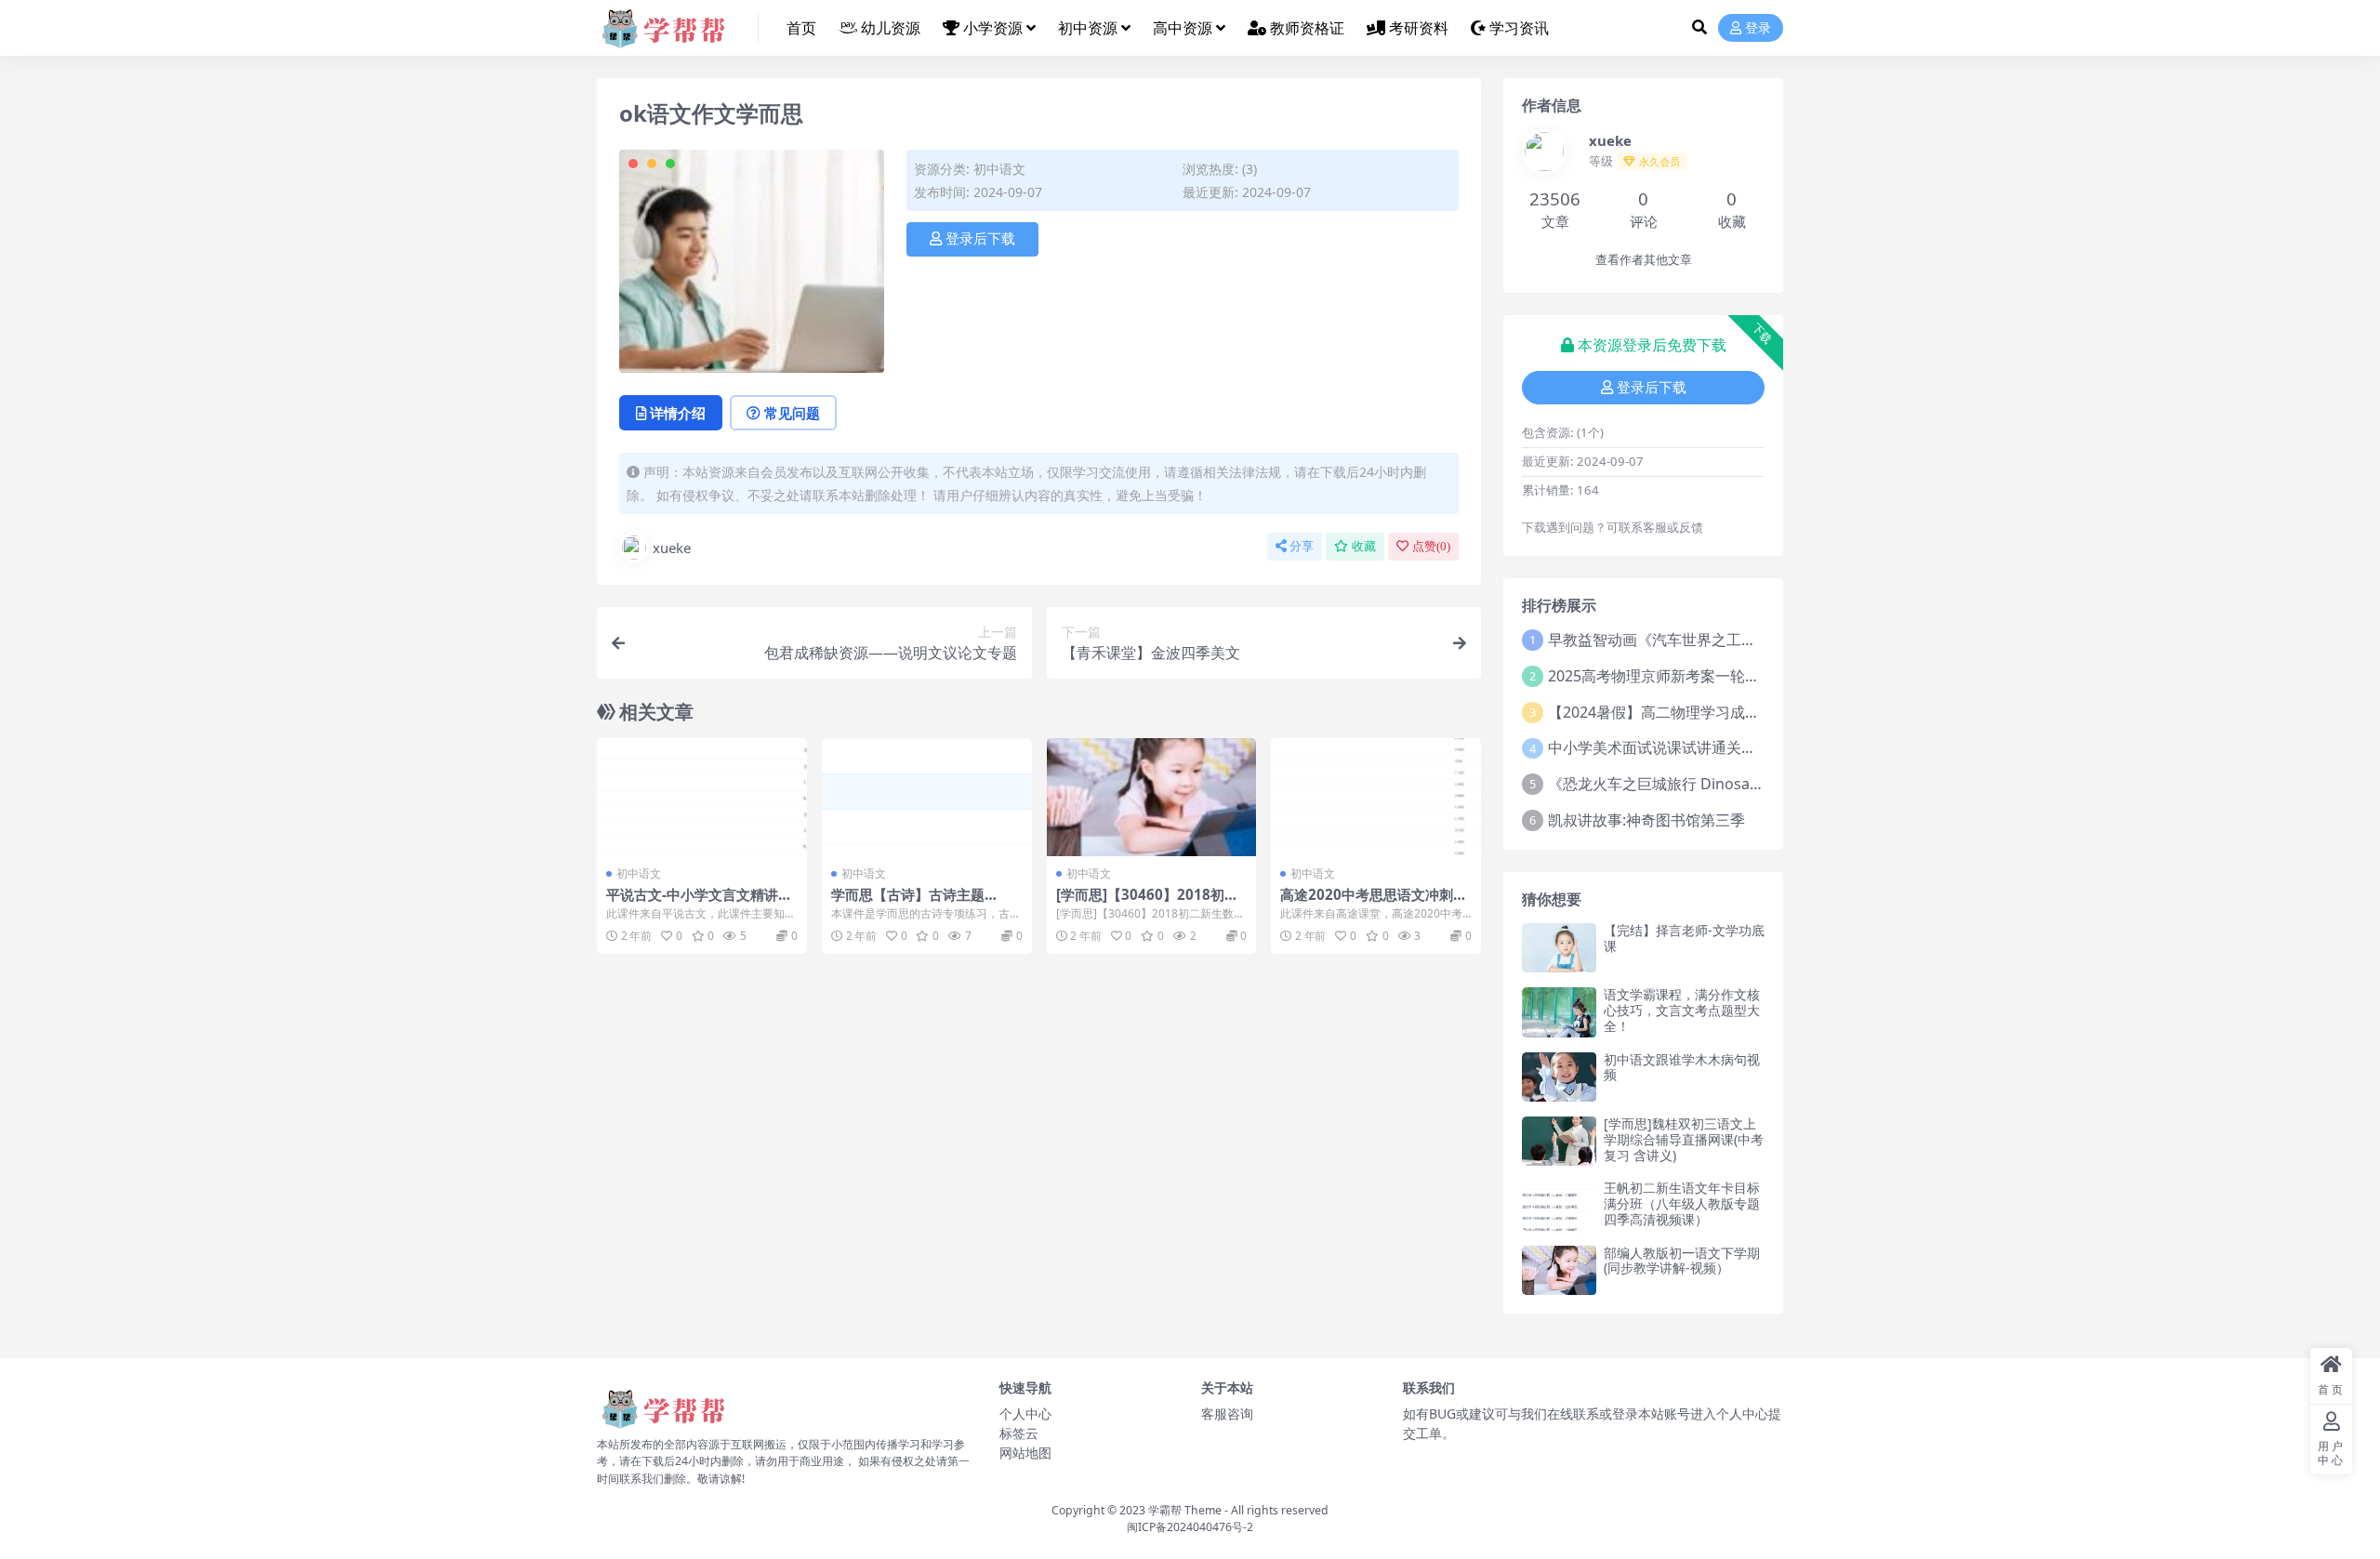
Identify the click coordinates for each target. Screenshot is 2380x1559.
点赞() (1431, 546)
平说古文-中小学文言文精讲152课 (701, 903)
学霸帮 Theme (1185, 1510)
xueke (672, 548)
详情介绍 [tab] (678, 413)
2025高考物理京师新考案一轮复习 (1661, 676)
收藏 (1364, 546)
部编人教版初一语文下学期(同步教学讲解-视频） (1682, 1261)
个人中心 (1025, 1414)
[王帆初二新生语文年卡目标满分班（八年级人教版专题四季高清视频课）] (1559, 1205)
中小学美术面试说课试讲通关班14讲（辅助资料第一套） (1735, 747)
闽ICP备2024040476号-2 (1190, 1527)
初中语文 (999, 169)
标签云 (1019, 1433)
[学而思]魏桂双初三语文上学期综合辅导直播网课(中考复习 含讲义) (1684, 1139)
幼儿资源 (891, 28)
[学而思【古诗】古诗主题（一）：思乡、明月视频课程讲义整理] (927, 797)
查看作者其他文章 (1644, 260)
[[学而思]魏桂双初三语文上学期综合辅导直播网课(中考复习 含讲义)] (1559, 1141)
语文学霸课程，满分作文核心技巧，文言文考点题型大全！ (1682, 1010)
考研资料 (1419, 28)
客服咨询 (1227, 1414)
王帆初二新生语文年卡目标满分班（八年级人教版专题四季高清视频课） (1682, 1203)
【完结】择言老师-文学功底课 (1684, 938)
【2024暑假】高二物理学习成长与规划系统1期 (1703, 712)
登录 (1758, 28)
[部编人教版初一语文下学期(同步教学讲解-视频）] (1559, 1270)
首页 (801, 28)
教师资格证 (1307, 28)
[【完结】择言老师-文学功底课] (1559, 948)
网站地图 (1025, 1453)
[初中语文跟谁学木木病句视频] (1559, 1077)
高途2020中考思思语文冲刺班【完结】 (1374, 903)
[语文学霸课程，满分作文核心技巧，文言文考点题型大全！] (1559, 1012)
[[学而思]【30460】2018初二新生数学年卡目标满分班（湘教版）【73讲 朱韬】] (1152, 797)
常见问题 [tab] (792, 413)
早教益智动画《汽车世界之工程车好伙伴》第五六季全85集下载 (1757, 640)
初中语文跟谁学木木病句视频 (1682, 1067)
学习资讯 (1519, 28)
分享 (1302, 546)
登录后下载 (980, 239)
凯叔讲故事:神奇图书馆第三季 (1646, 820)
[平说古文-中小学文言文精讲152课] (702, 797)
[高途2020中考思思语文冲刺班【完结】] (1376, 797)
